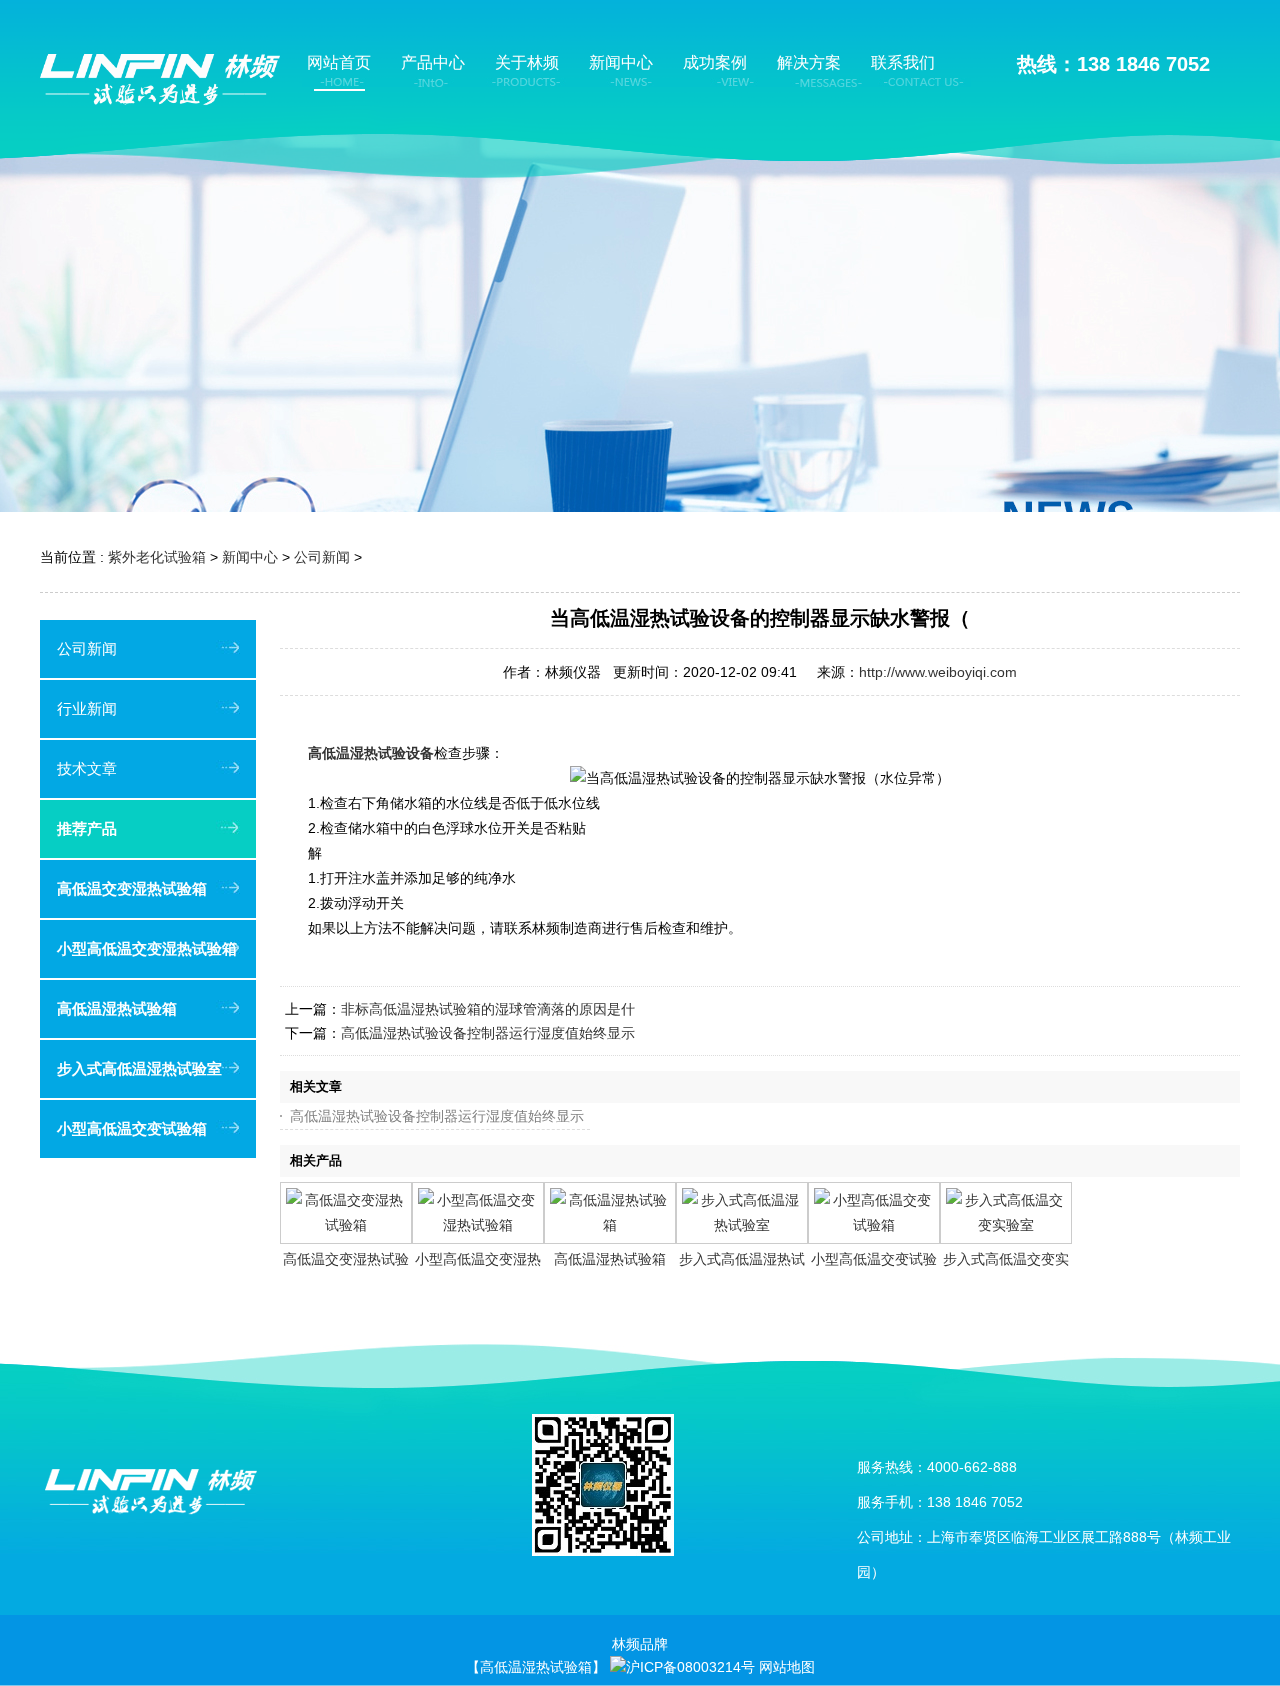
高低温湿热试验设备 (371, 753)
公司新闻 (322, 557)
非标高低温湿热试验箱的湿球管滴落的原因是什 (488, 1009)
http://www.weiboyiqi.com (938, 672)
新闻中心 (250, 557)
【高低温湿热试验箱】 (536, 1667)
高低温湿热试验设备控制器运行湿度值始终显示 (488, 1033)
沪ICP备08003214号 (690, 1667)
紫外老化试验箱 (157, 557)
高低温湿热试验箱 (610, 1259)
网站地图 (787, 1667)
